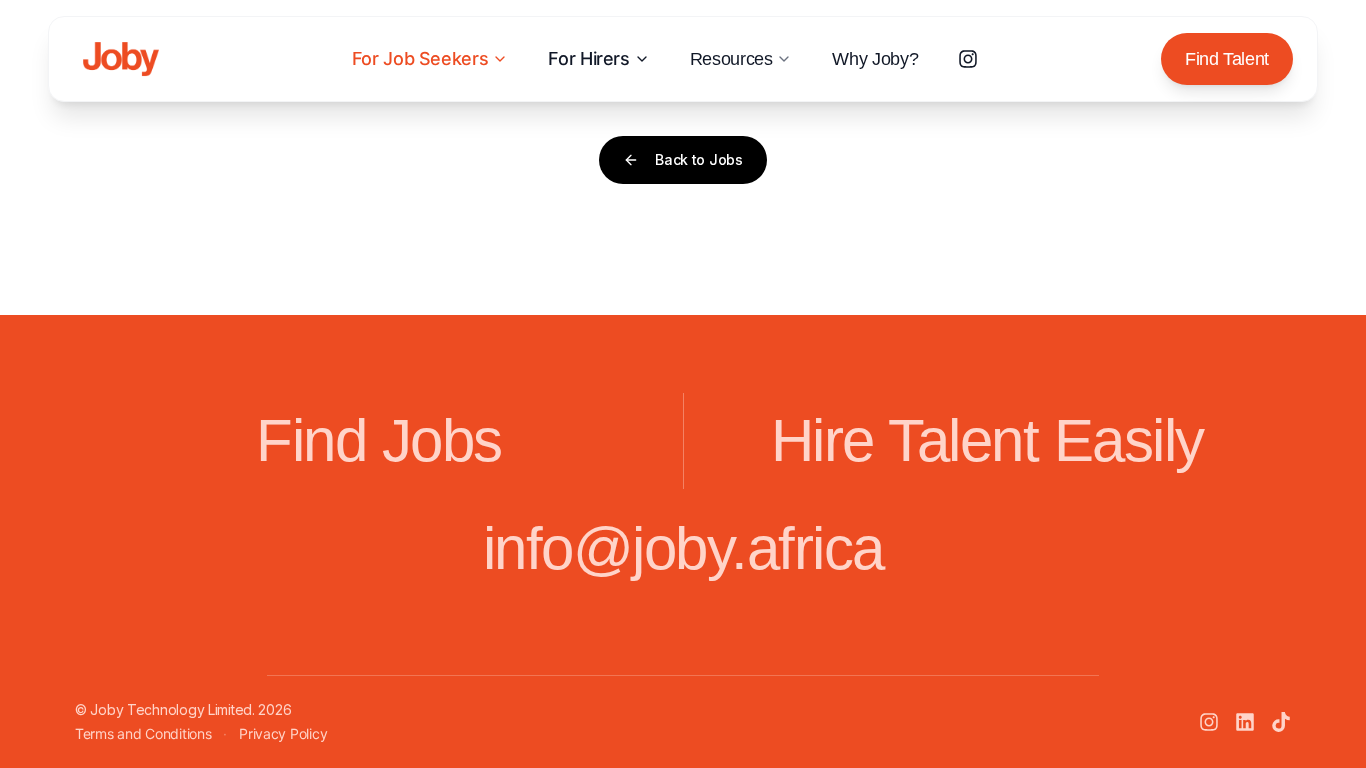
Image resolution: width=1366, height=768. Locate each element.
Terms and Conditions (143, 733)
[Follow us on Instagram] (968, 59)
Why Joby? (875, 59)
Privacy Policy (283, 733)
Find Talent (1227, 59)
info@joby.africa (683, 548)
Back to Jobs (698, 159)
